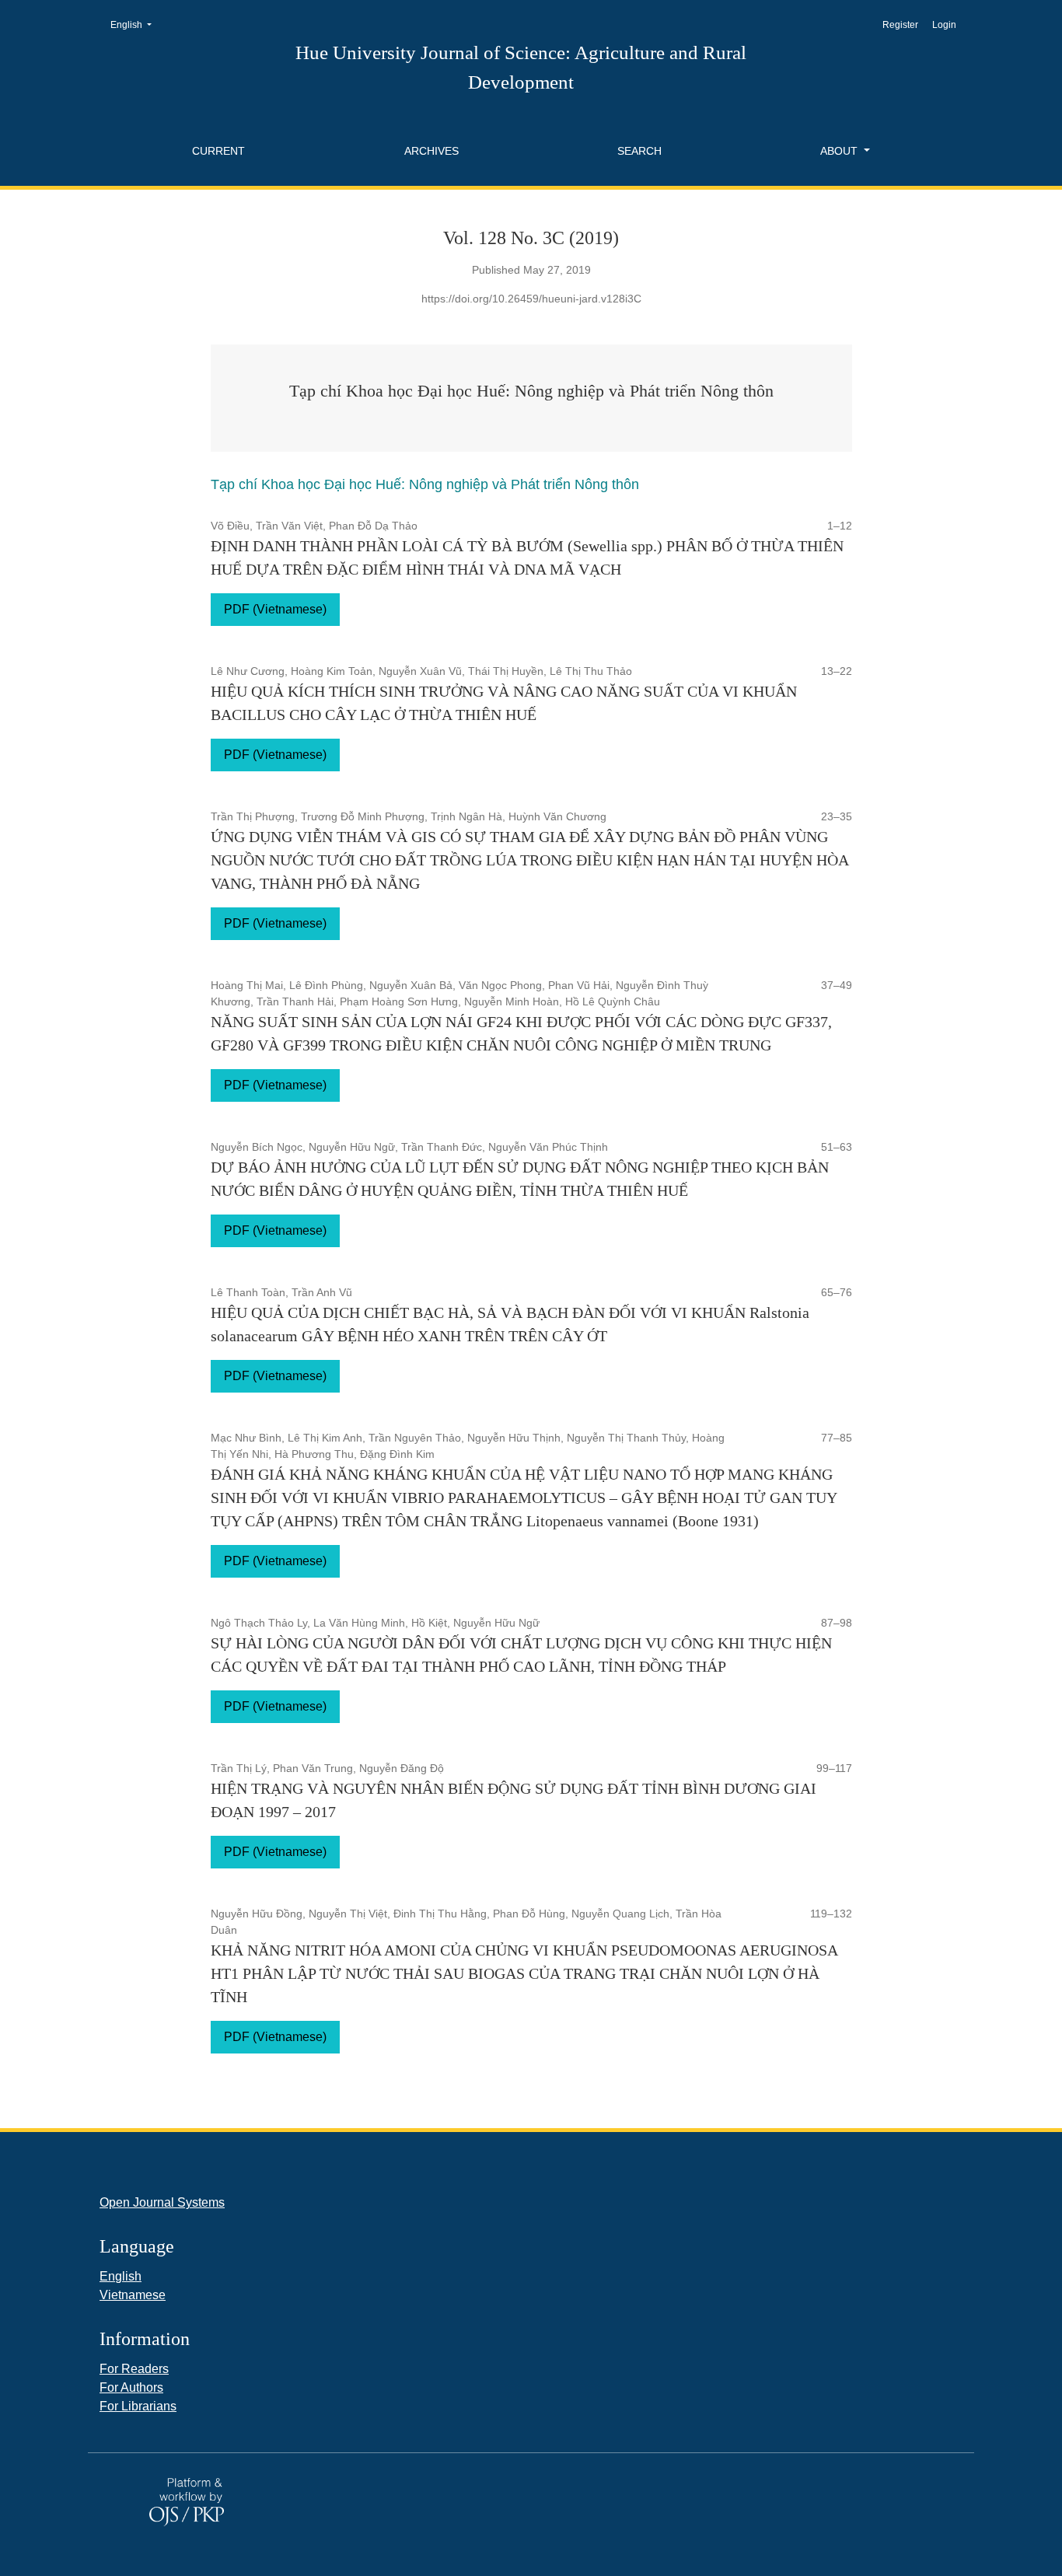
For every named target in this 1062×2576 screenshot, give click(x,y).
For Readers (134, 2369)
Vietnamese (133, 2295)
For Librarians (138, 2406)
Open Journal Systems (162, 2202)
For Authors (131, 2387)
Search (639, 151)
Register (900, 25)
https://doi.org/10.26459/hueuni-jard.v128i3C (531, 299)
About (840, 151)
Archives (431, 151)
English (136, 24)
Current (218, 151)
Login (944, 25)
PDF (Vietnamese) (275, 609)
